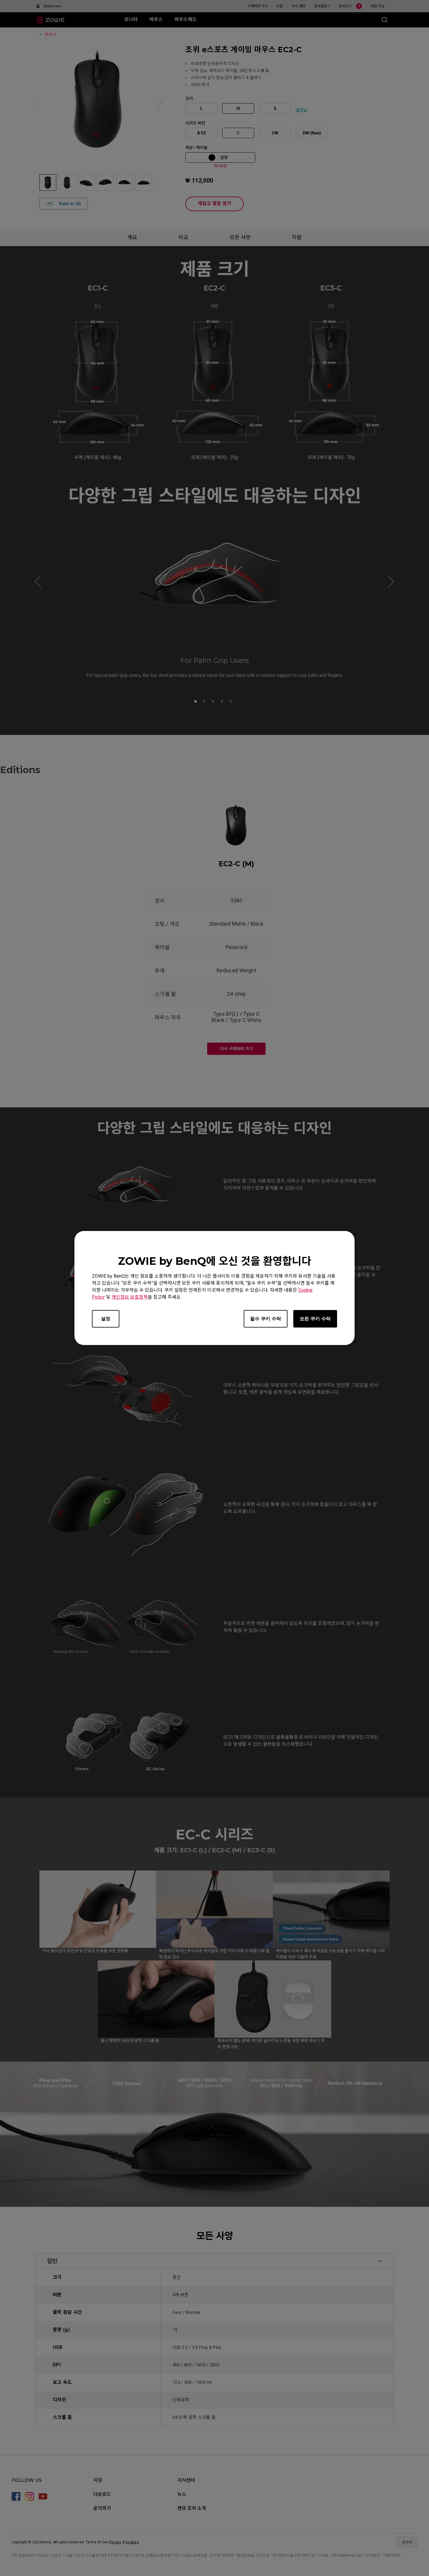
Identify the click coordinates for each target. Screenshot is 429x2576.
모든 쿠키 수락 (315, 1319)
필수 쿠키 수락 (266, 1319)
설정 (106, 1319)
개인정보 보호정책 (130, 1297)
